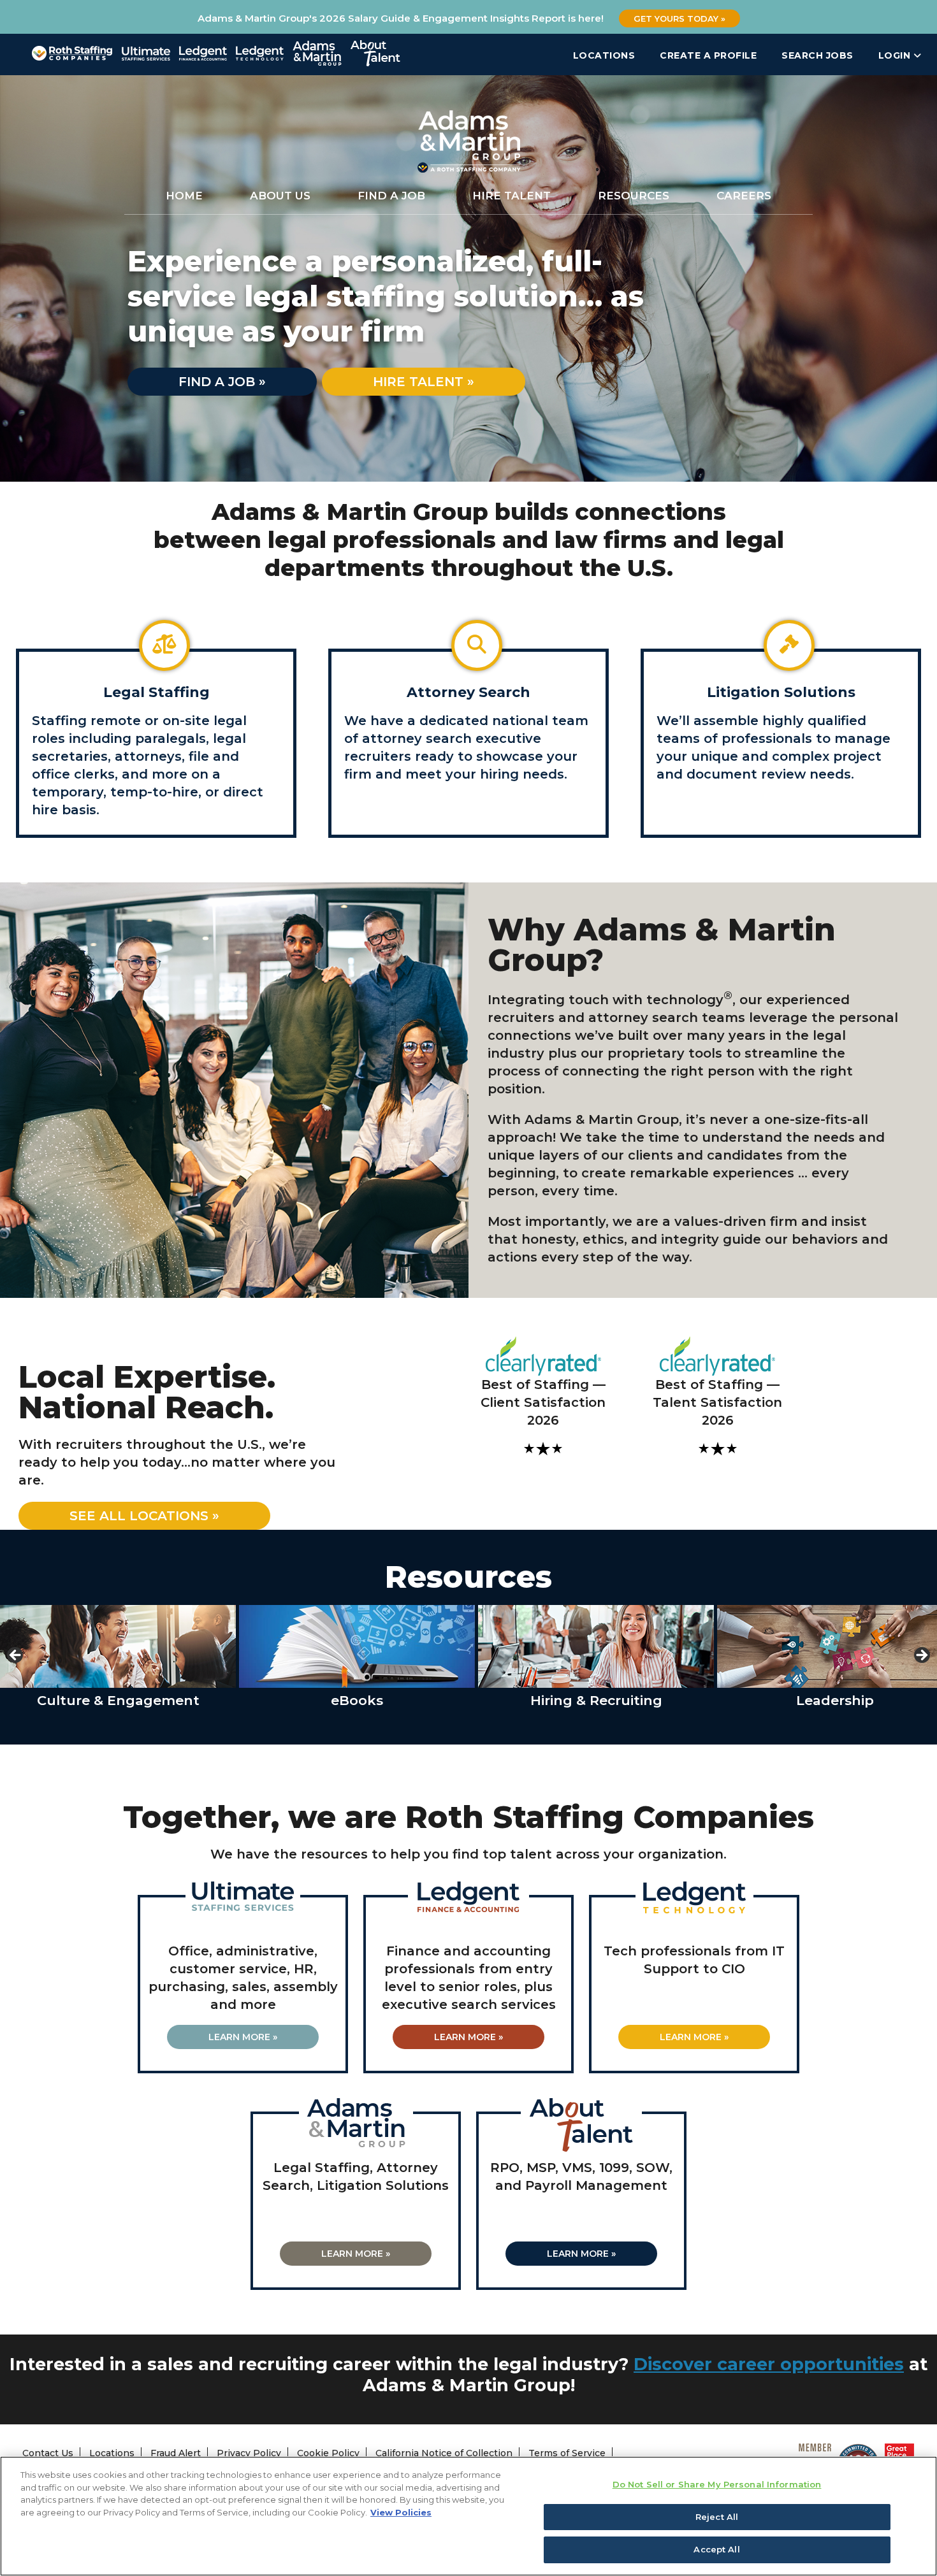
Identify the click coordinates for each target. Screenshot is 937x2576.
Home (184, 196)
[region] (468, 2516)
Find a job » (222, 382)
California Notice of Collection (444, 2453)
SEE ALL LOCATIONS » (144, 1516)
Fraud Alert (176, 2453)
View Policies (401, 2512)
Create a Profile (708, 55)
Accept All (716, 2549)
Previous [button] (16, 1656)
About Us (280, 196)
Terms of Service (567, 2453)
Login (896, 55)
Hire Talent (512, 196)
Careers (744, 196)
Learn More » (468, 2037)
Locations (604, 55)
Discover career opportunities (769, 2364)
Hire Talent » (424, 382)
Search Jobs (817, 55)
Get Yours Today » (679, 18)
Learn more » (243, 2037)
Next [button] (921, 1656)
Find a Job (391, 196)
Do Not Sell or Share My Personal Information (717, 2484)
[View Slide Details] (118, 1646)
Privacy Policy (249, 2453)
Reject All (717, 2517)
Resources (634, 196)
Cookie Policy (328, 2453)
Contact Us (48, 2453)
